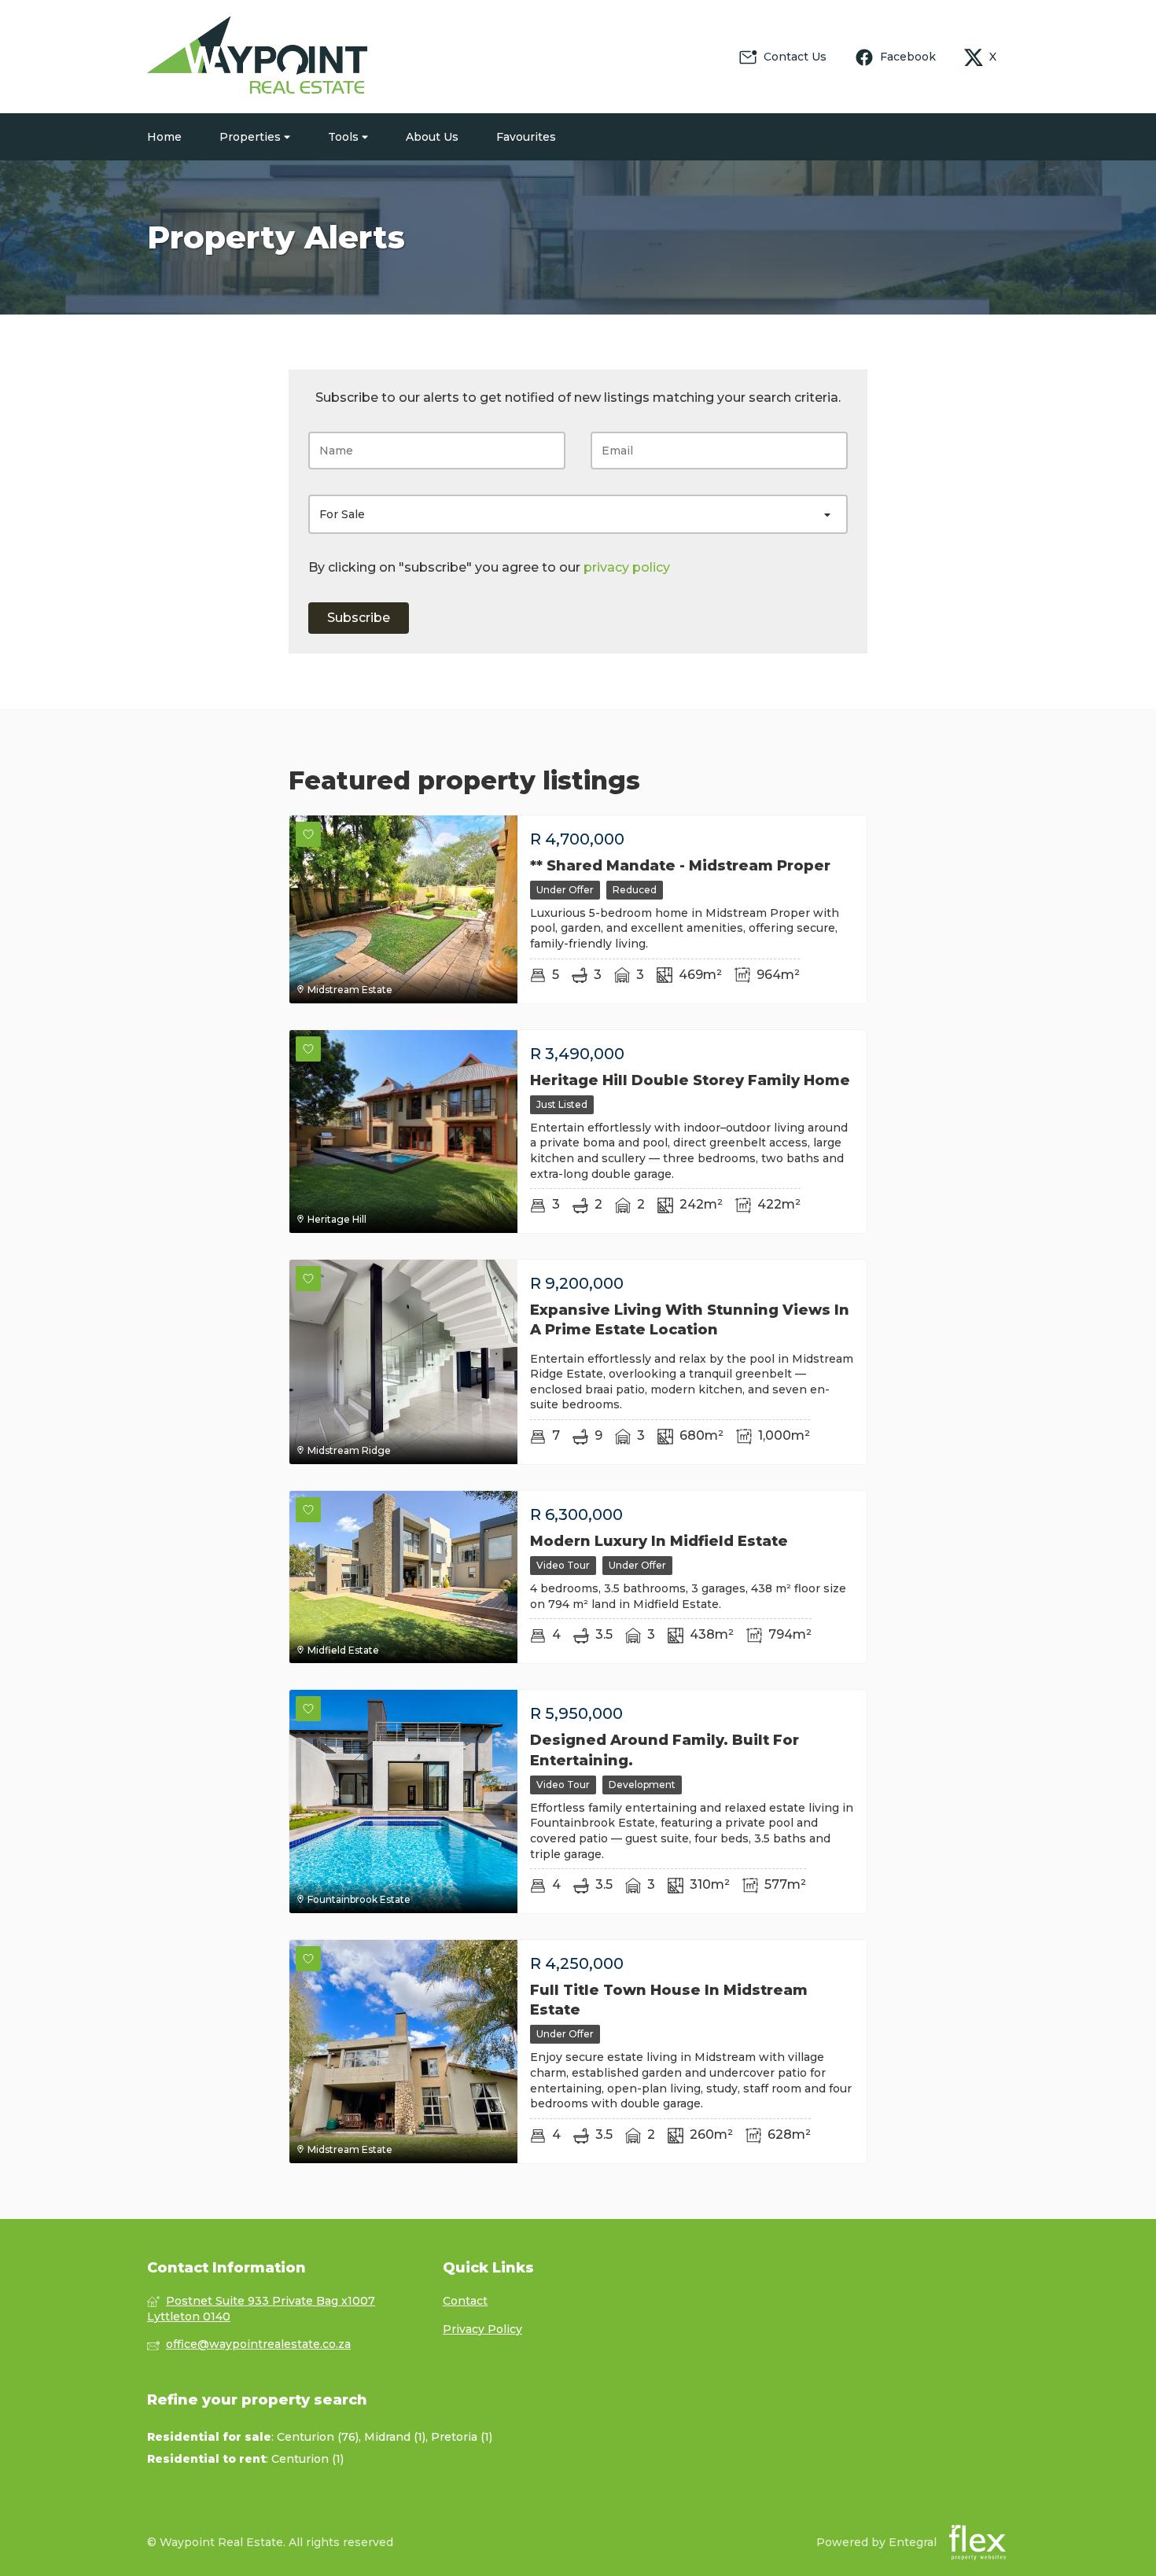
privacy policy (627, 567)
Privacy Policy (482, 2329)
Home (164, 137)
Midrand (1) (395, 2437)
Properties (252, 137)
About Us (432, 137)
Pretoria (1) (462, 2437)
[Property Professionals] (257, 57)
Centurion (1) (307, 2459)
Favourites (526, 137)
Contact (465, 2301)
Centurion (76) (318, 2437)
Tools (345, 137)
